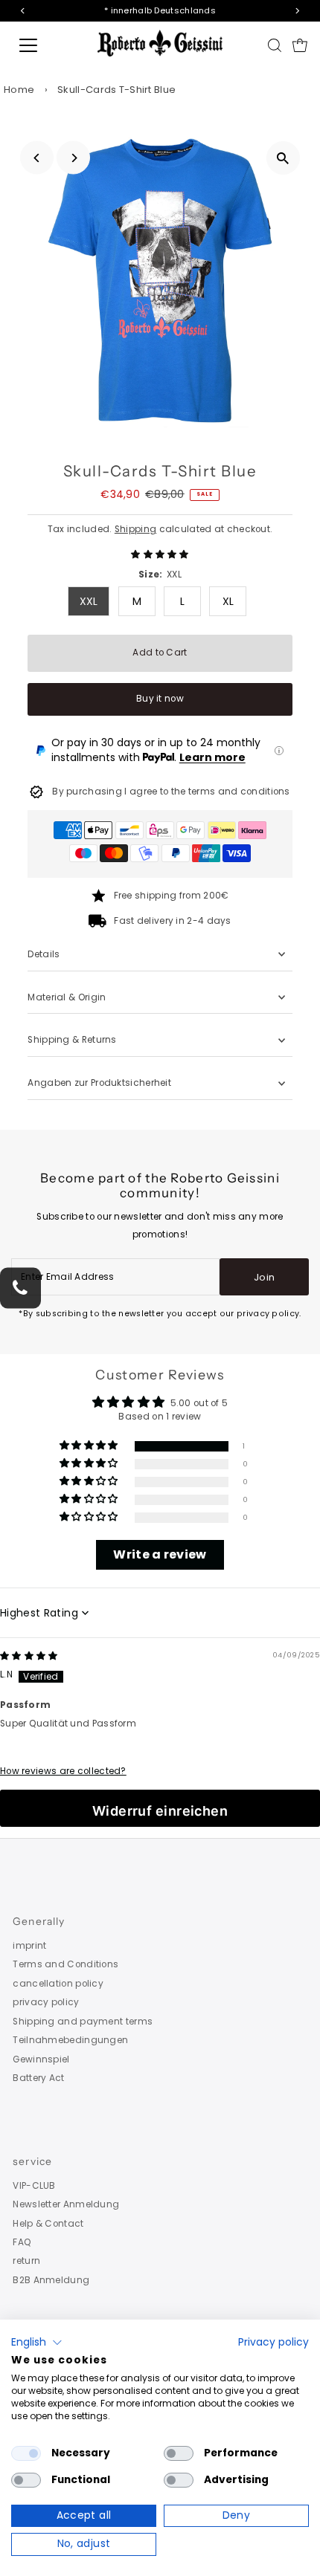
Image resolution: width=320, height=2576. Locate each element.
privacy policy (46, 2002)
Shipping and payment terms (83, 2022)
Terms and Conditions (65, 1964)
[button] (160, 554)
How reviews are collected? (63, 1771)
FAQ (22, 2242)
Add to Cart (160, 653)
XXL (89, 601)
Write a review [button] (160, 1554)
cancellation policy (58, 1984)
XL (228, 601)
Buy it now (160, 699)
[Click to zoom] (283, 158)
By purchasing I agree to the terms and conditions (171, 792)
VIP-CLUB (34, 2186)
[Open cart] (300, 45)
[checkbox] (26, 2453)
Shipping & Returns (72, 1040)
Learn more (212, 757)
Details (44, 954)
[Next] (73, 158)
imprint (29, 1946)
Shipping (135, 529)
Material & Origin (67, 997)
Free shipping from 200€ (172, 896)
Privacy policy (273, 2342)
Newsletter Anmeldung (66, 2204)
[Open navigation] (45, 45)
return (26, 2261)
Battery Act (38, 2078)
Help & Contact (48, 2224)
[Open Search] (275, 45)
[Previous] (37, 158)
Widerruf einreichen (160, 1811)
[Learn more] (279, 751)
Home (19, 90)
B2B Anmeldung (51, 2280)
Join (264, 1277)
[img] (29, 1656)
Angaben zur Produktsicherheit (100, 1083)
